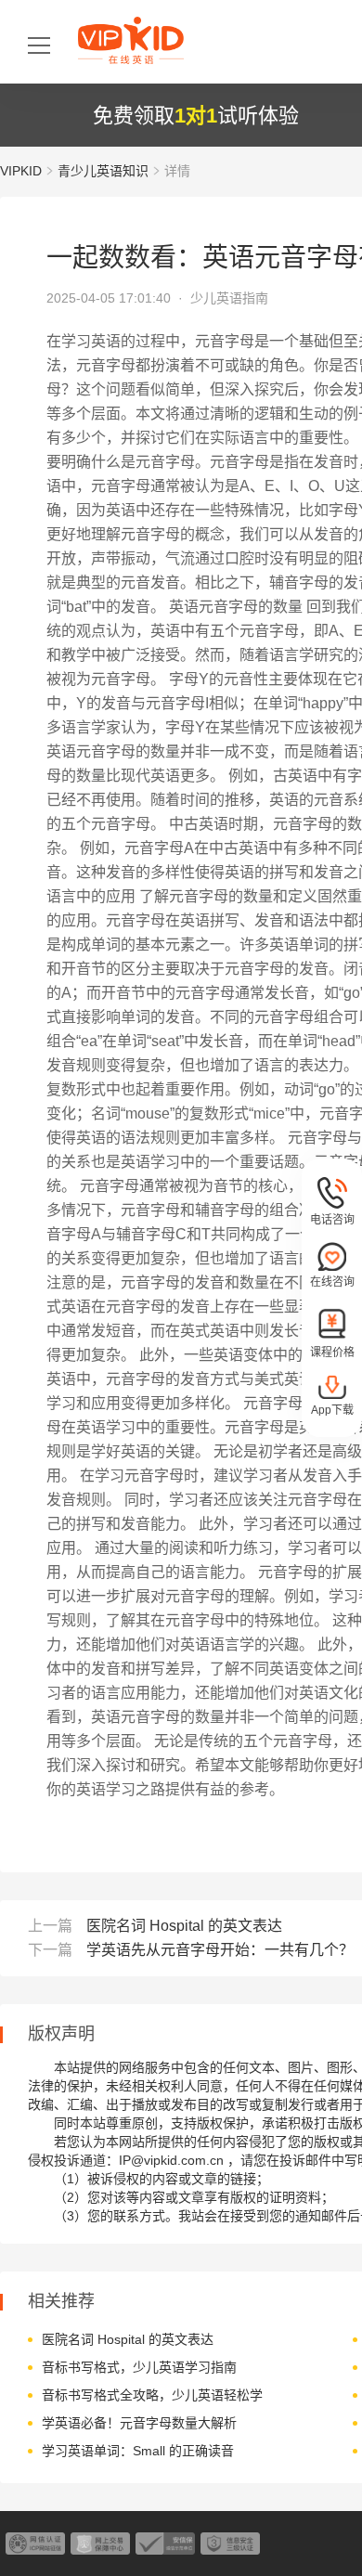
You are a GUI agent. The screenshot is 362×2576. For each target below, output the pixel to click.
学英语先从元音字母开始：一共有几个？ (220, 1950)
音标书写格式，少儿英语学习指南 (139, 2367)
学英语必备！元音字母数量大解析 (139, 2423)
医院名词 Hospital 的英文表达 (184, 1926)
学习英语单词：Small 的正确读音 (138, 2451)
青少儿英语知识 (103, 171)
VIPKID (21, 171)
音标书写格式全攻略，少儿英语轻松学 (152, 2395)
